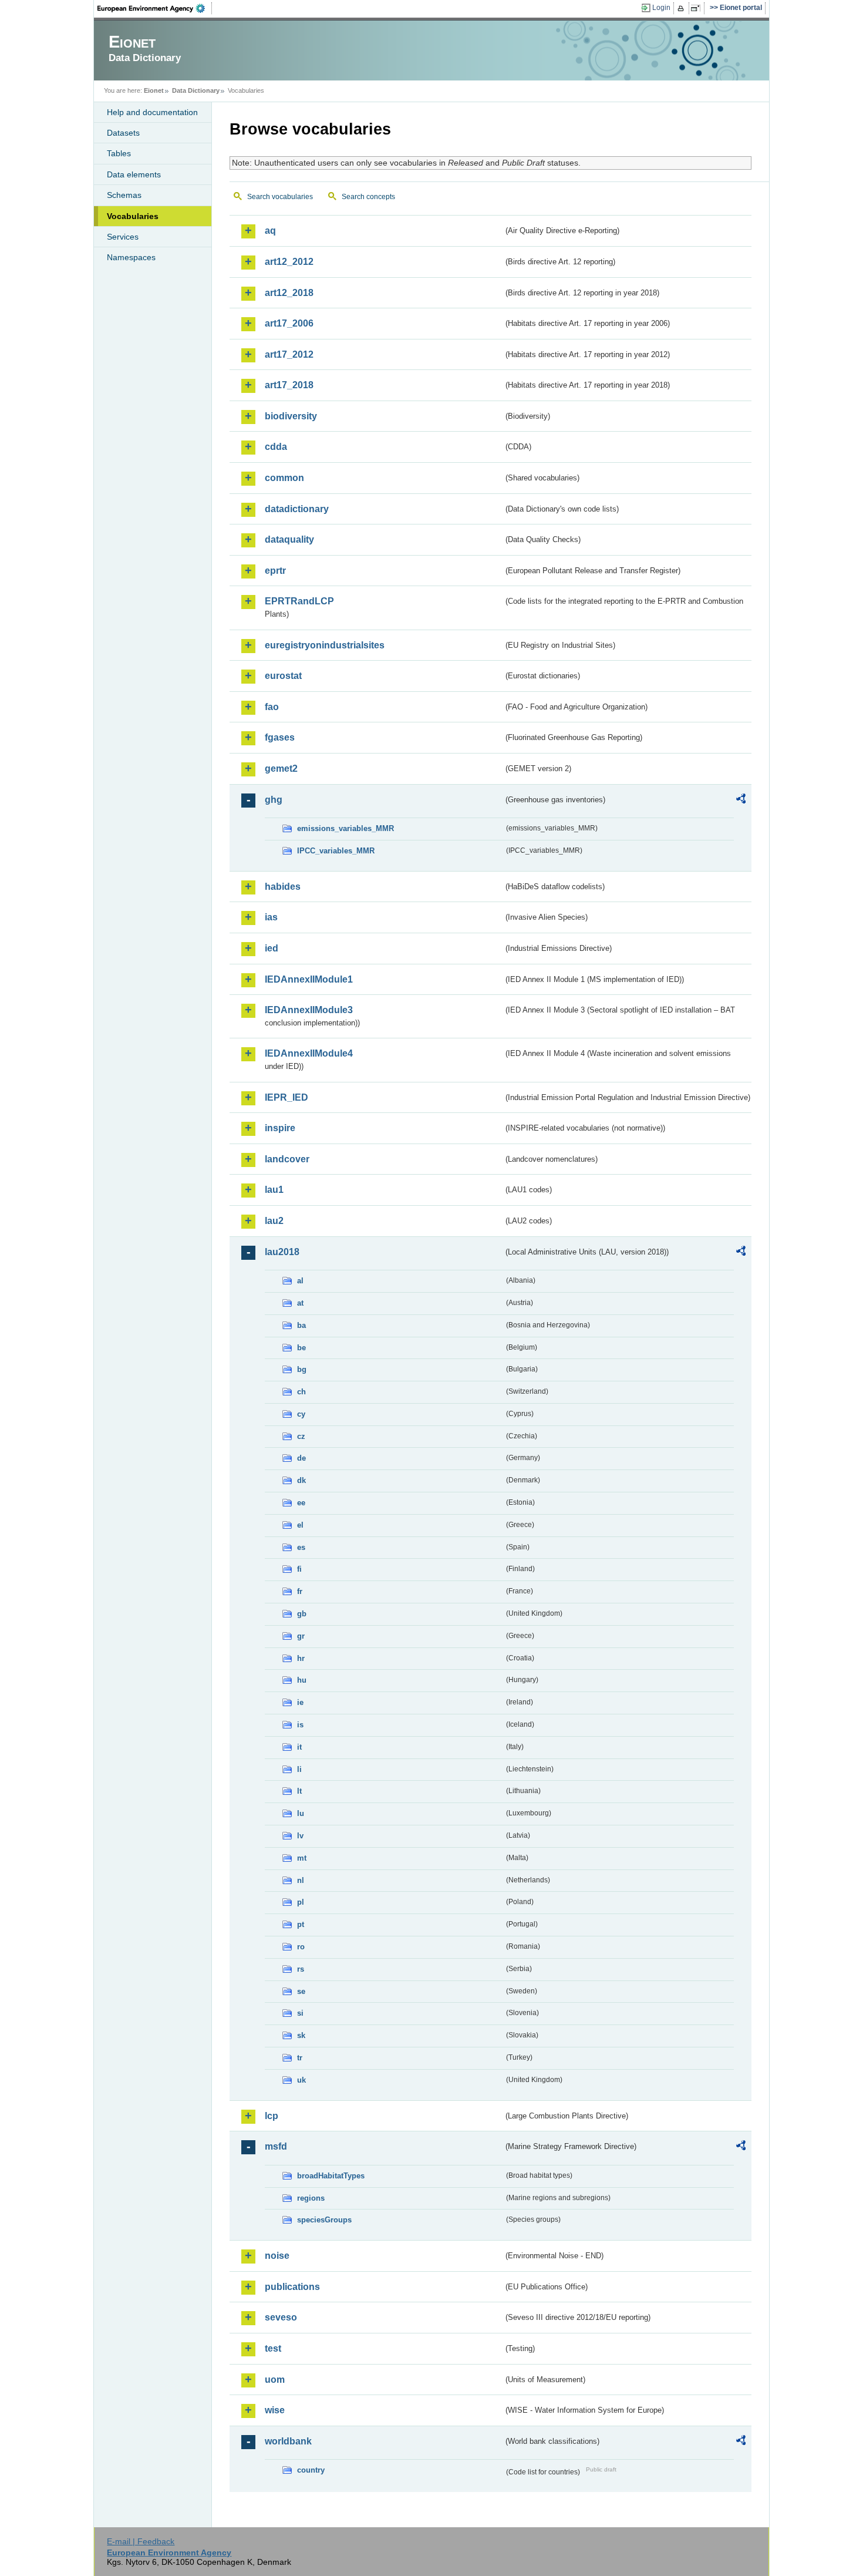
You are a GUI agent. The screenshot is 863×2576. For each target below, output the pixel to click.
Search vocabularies (280, 197)
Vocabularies (133, 216)
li (299, 1769)
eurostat (283, 676)
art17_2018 (289, 385)
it (299, 1747)
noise (277, 2256)
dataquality (289, 539)
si (300, 2013)
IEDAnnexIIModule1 (309, 979)
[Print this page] (682, 8)
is (300, 1725)
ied (272, 948)
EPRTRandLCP (299, 601)
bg (302, 1369)
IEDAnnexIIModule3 (309, 1010)
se (301, 1991)
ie (300, 1702)
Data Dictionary (196, 90)
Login (661, 8)
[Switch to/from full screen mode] (698, 8)
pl (301, 1902)
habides (283, 887)
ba (301, 1325)
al (300, 1281)
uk (301, 2080)
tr (300, 2058)
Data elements (134, 174)
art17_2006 (289, 323)
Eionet (154, 90)
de (301, 1458)
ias (271, 917)
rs (301, 1969)
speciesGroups (324, 2220)
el (300, 1525)
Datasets (123, 133)
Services (123, 237)
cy (301, 1414)
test (273, 2348)
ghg (274, 800)
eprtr (275, 571)
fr (300, 1591)
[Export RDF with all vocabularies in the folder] (741, 801)
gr (301, 1636)
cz (301, 1436)
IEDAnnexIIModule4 (309, 1053)
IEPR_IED (286, 1097)
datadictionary (297, 509)
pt (301, 1924)
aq (270, 231)
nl (301, 1880)
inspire (280, 1128)
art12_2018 (289, 293)
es (301, 1547)
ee (301, 1503)
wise (275, 2410)
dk (301, 1480)
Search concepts (368, 197)
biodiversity (291, 416)
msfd (276, 2146)
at (300, 1303)
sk (301, 2035)
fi (299, 1569)
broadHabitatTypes (331, 2176)
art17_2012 (289, 354)
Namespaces (131, 257)
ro (301, 1947)
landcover (287, 1159)
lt (299, 1791)
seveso (281, 2317)
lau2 (274, 1221)
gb (302, 1614)
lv (300, 1836)
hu (302, 1680)
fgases (280, 737)
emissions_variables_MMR (345, 828)
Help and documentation (152, 112)
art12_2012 (289, 262)
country (311, 2470)
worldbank (288, 2441)
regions (311, 2198)
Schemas (124, 195)
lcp (272, 2116)
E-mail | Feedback (141, 2541)
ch (301, 1392)
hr (301, 1658)
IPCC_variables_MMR (336, 851)
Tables (119, 153)
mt (302, 1858)
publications (292, 2287)
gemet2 (281, 769)
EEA (155, 8)
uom (275, 2380)
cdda (276, 447)
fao (272, 707)
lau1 (274, 1190)
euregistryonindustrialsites (325, 645)
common (284, 478)
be (301, 1348)
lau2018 (282, 1252)
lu (301, 1813)
